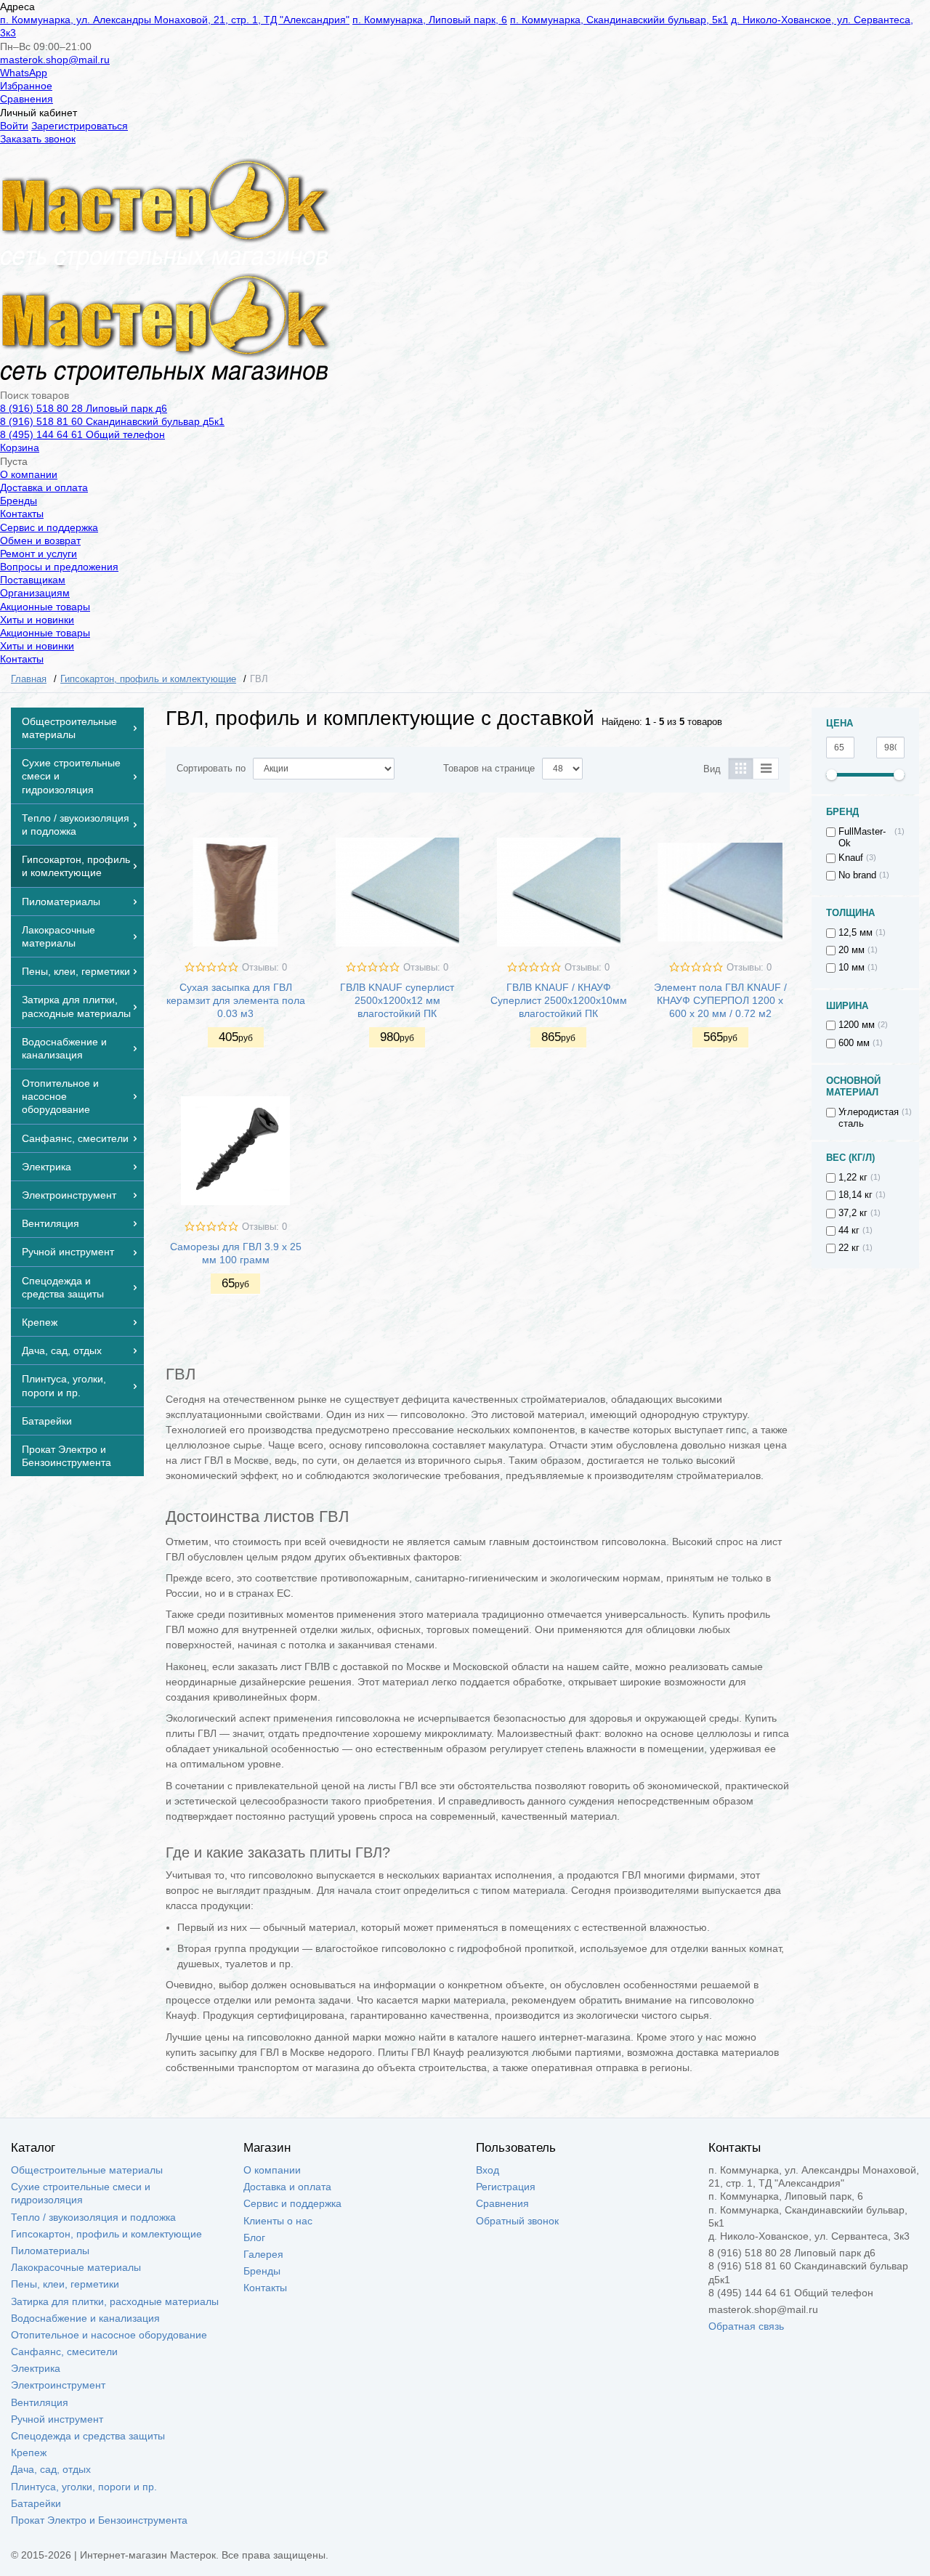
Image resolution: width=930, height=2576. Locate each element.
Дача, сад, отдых (51, 2469)
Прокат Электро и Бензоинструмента (99, 2520)
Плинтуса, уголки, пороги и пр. (84, 2487)
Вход (488, 2170)
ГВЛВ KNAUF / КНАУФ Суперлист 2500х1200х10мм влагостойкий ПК (559, 1000)
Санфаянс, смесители (64, 2352)
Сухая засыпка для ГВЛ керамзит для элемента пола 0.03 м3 (236, 1000)
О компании (29, 474)
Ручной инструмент (57, 2419)
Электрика (36, 2368)
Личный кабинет (39, 113)
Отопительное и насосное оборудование (109, 2335)
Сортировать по (211, 769)
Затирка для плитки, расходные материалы (115, 2301)
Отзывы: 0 (264, 968)
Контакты (22, 514)
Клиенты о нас (278, 2221)
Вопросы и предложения (59, 567)
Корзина (20, 447)
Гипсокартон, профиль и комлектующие (106, 2234)
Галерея (263, 2254)
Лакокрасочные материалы (76, 2267)
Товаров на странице (489, 769)
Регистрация (506, 2187)
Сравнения (27, 99)
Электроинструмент (58, 2385)
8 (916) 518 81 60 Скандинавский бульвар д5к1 (112, 421)
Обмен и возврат (40, 540)
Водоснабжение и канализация (85, 2318)
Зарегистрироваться (80, 126)
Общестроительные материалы (87, 2170)
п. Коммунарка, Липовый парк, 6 (430, 20)
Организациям (35, 593)
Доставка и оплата (44, 487)
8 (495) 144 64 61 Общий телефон (82, 434)
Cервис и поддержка (49, 527)
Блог (254, 2237)
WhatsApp (24, 73)
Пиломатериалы (50, 2251)
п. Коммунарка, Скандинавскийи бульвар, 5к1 (619, 20)
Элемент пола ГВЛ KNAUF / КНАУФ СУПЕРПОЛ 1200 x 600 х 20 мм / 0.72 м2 (720, 1000)
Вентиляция (40, 2402)
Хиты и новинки (37, 620)
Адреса (17, 7)
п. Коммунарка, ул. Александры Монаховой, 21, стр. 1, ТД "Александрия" (175, 20)
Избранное (26, 86)
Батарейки (36, 2503)
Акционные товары (45, 607)
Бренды (19, 501)
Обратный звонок (517, 2221)
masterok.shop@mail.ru (55, 60)
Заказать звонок (38, 139)
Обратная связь (746, 2326)
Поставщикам (33, 580)
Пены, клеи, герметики (65, 2284)
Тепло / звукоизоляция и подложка (93, 2217)
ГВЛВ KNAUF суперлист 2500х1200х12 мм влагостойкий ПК (397, 1000)
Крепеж (29, 2453)
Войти (14, 126)
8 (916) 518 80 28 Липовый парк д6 (84, 408)
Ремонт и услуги (39, 554)
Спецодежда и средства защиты (88, 2436)
